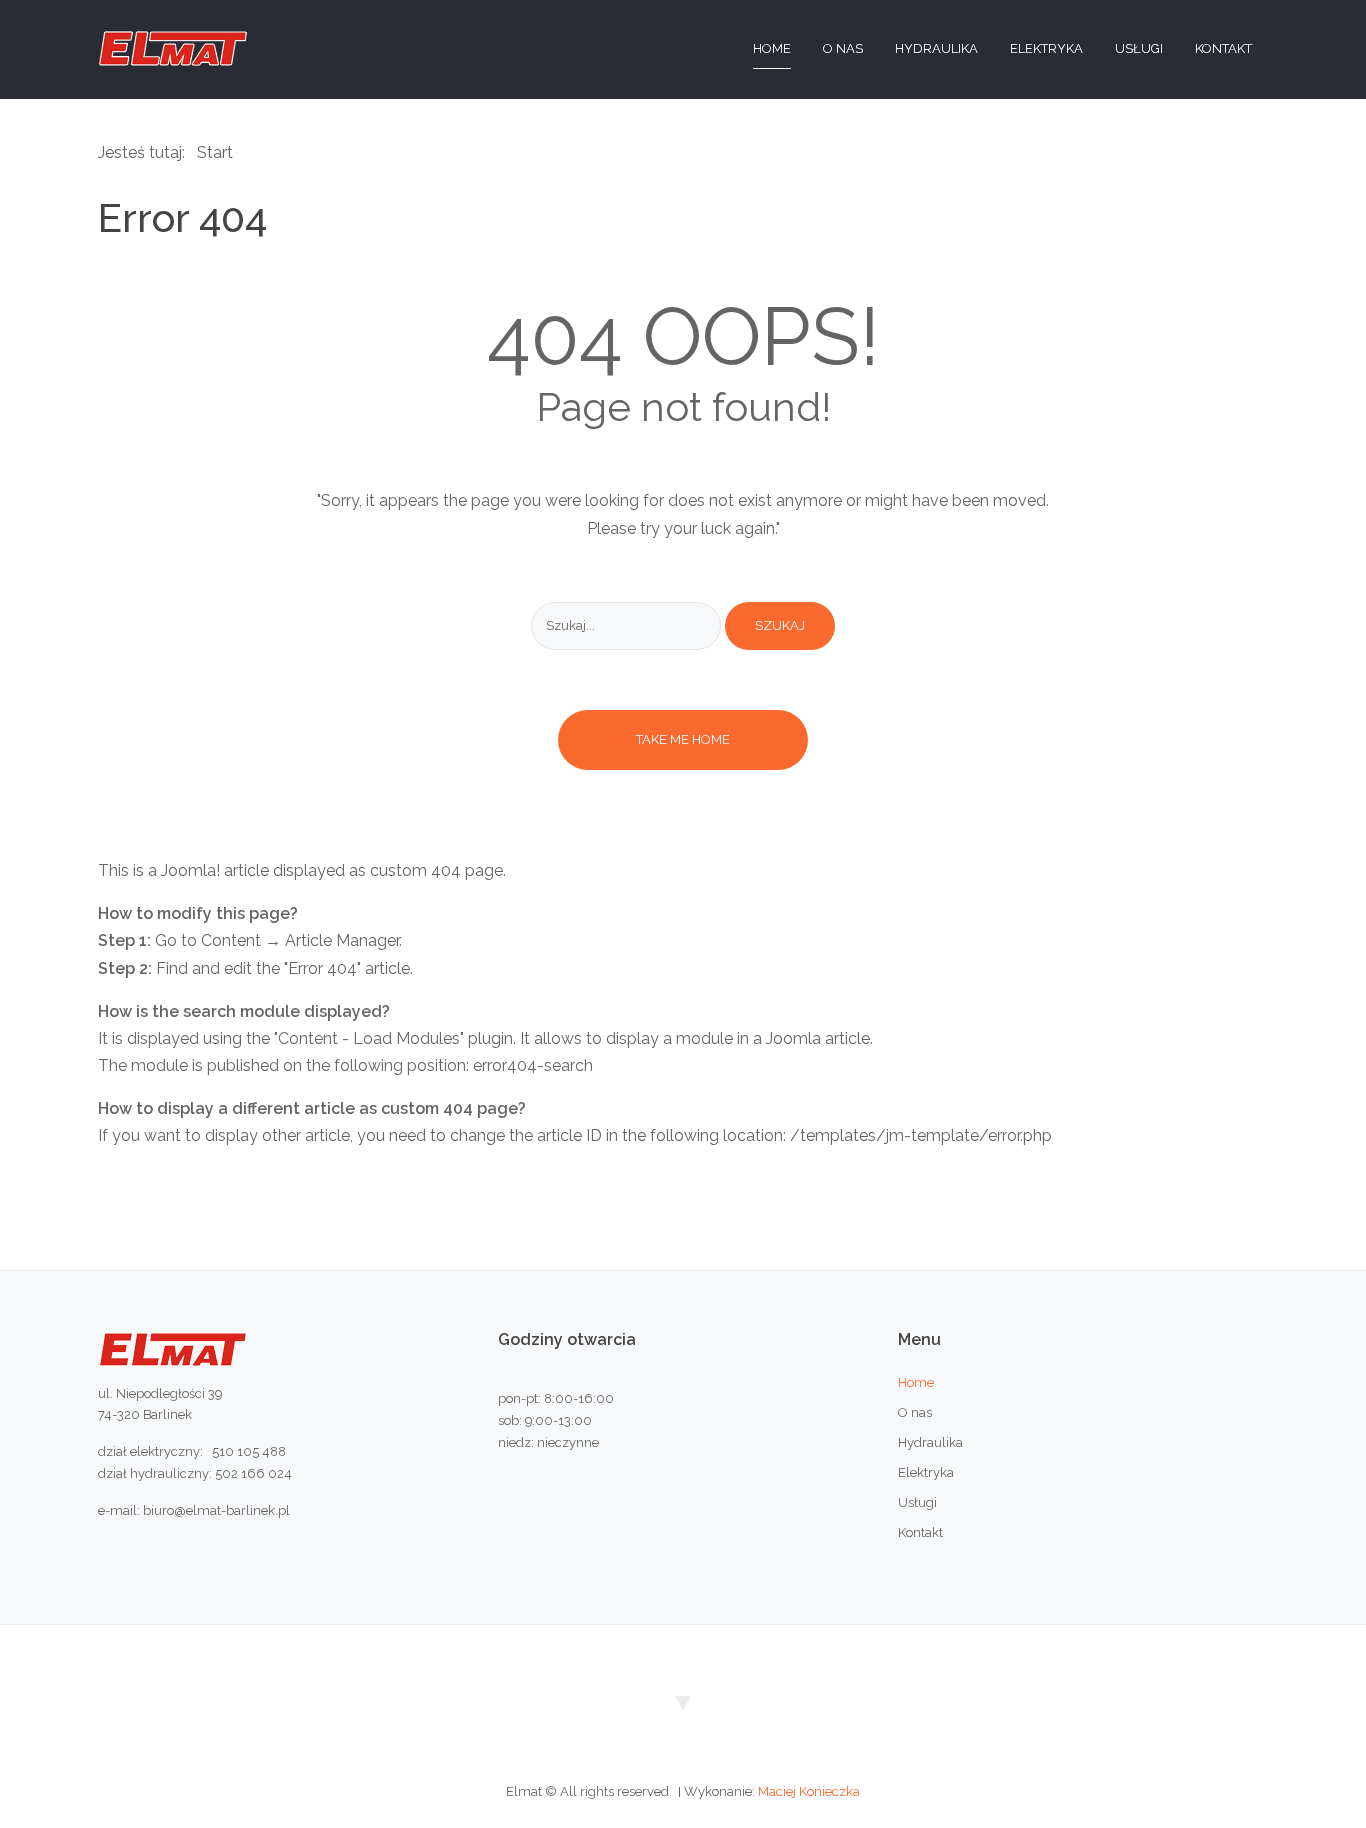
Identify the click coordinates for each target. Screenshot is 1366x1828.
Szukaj (780, 625)
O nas (915, 1412)
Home (916, 1382)
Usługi (917, 1502)
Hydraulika (930, 1442)
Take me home (683, 739)
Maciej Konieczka (809, 1791)
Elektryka (926, 1472)
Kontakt (920, 1532)
